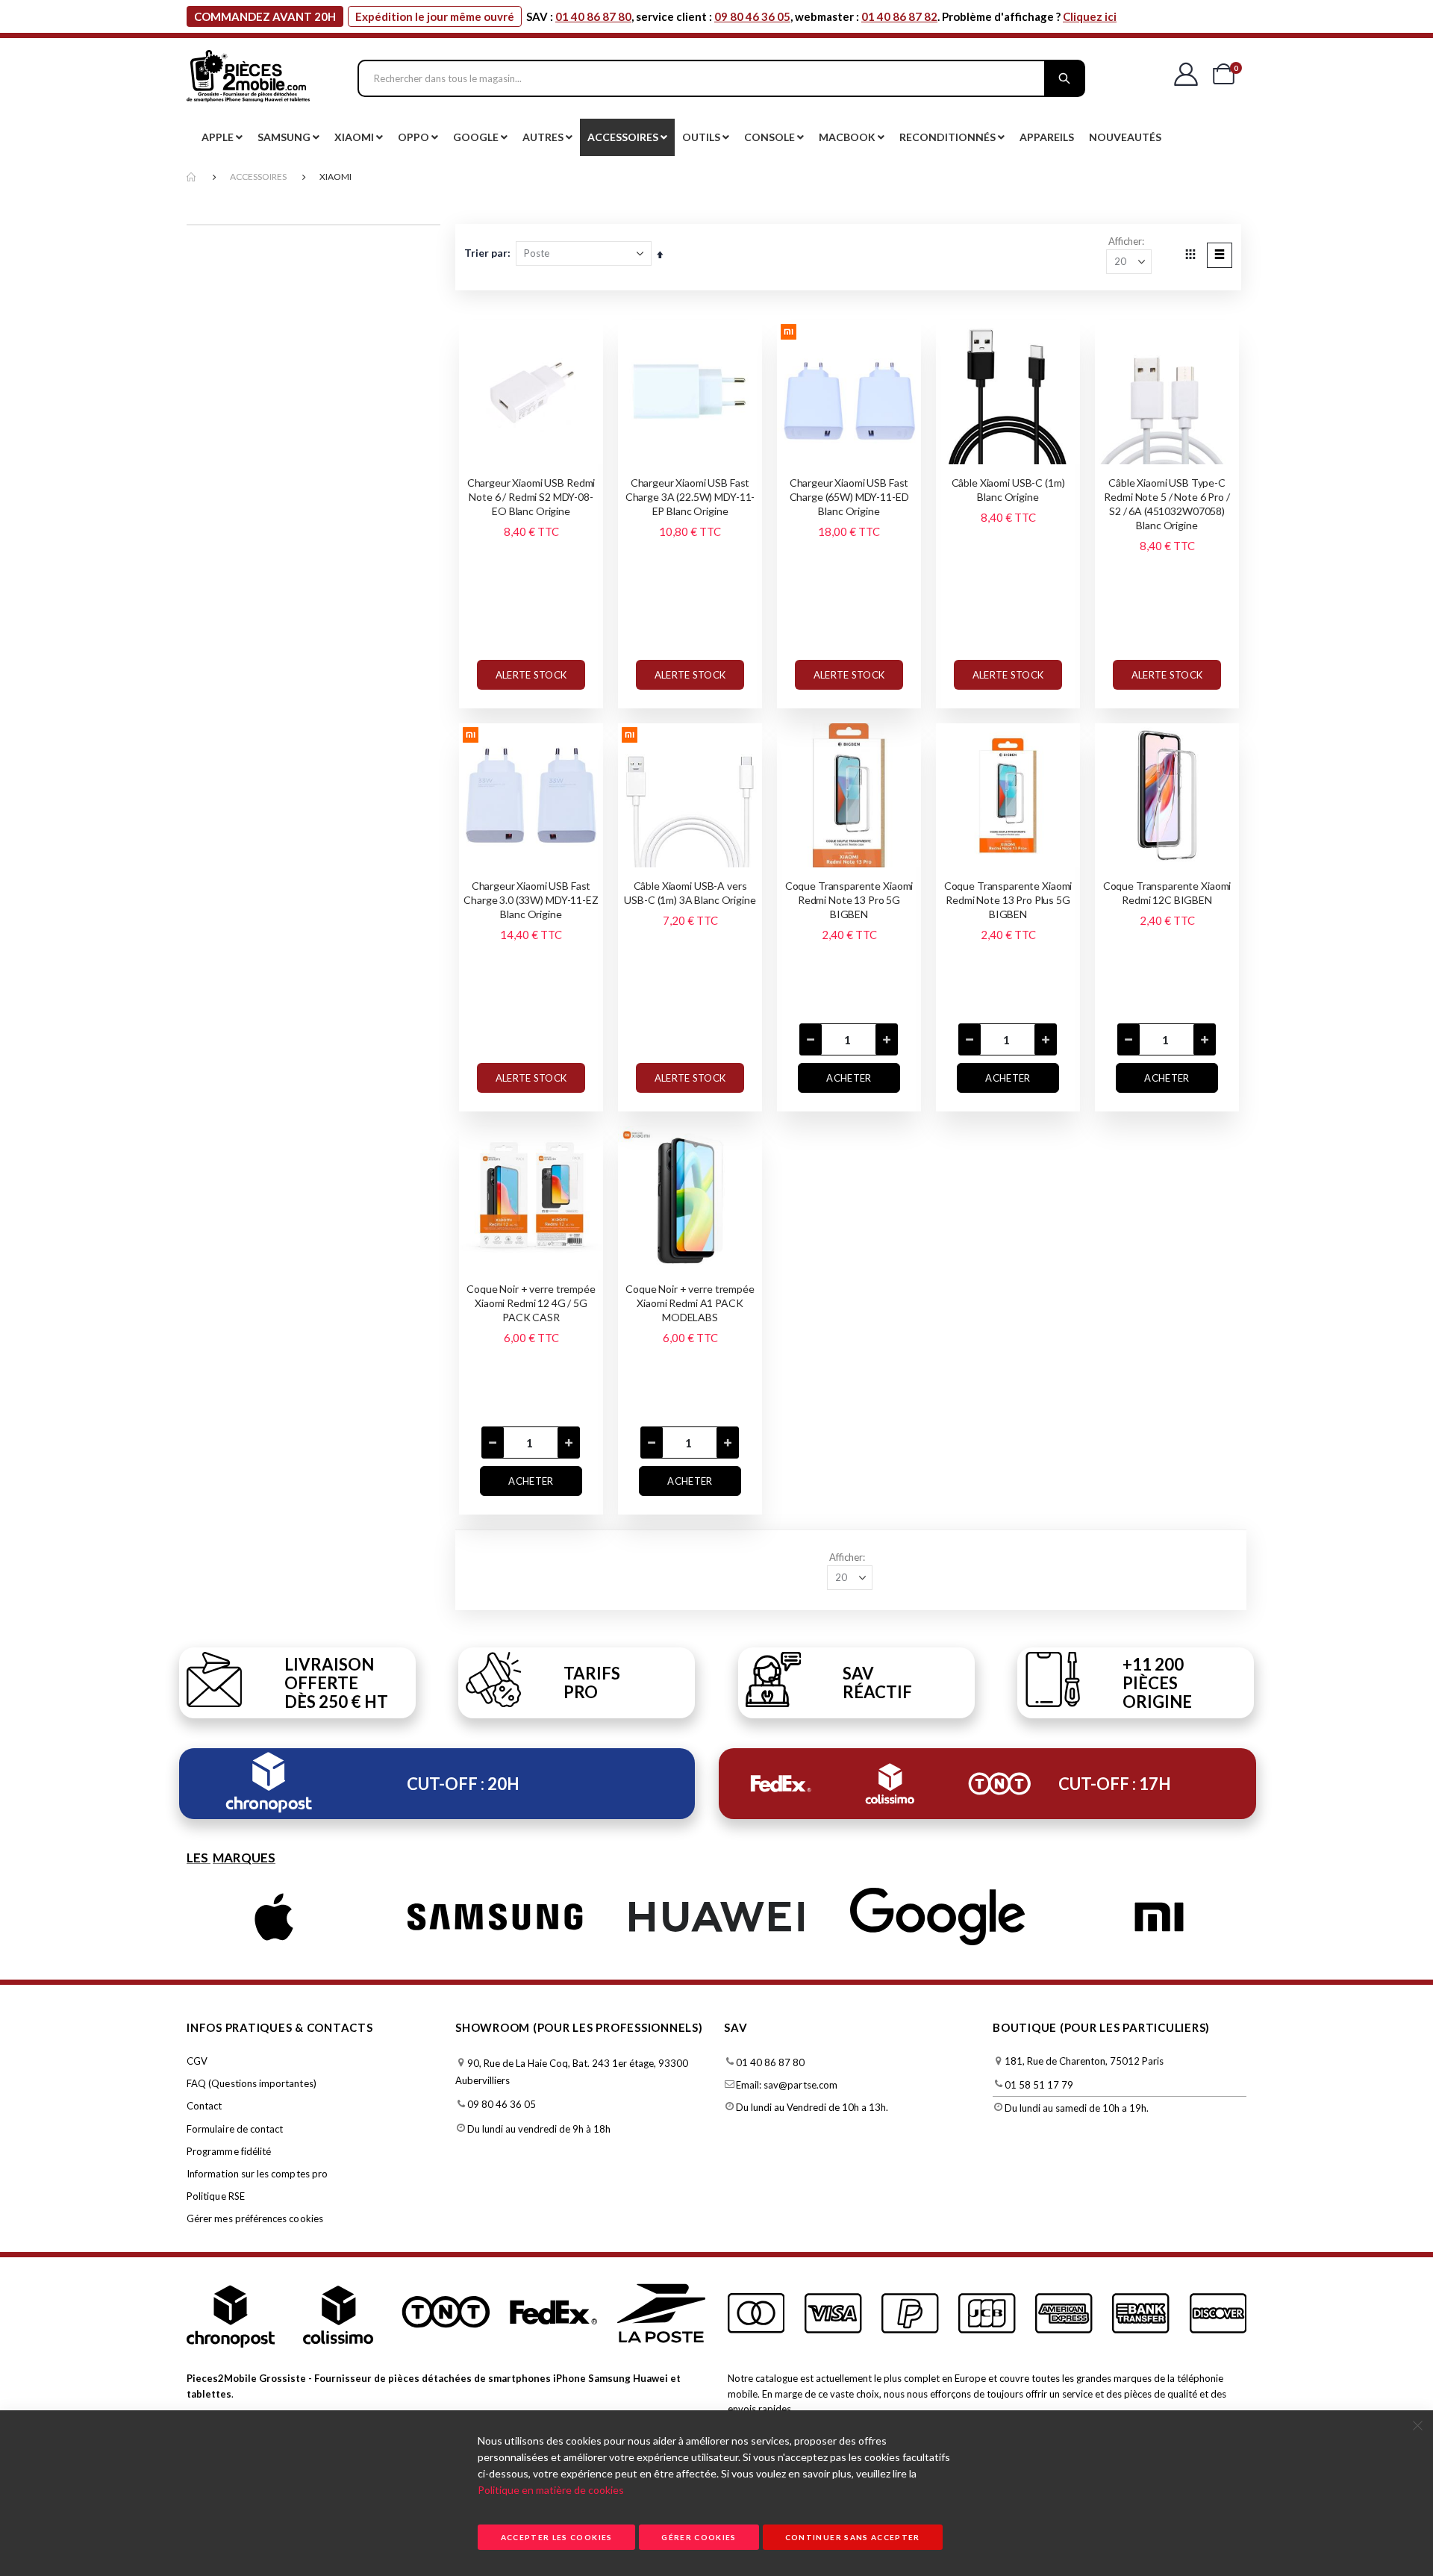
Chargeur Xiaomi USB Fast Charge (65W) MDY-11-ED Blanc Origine (849, 497)
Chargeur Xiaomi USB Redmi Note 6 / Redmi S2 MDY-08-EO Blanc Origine (531, 497)
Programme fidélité (229, 2151)
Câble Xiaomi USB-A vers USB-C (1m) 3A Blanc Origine (690, 893)
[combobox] (721, 78)
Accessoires (258, 177)
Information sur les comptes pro (257, 2174)
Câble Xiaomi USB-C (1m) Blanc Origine (1008, 490)
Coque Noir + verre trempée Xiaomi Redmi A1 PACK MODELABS (690, 1303)
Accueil (192, 177)
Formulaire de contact (235, 2129)
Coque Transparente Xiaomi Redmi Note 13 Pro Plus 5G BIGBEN (1008, 900)
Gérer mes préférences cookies (255, 2218)
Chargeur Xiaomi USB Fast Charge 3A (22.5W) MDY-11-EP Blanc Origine (690, 497)
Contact (204, 2106)
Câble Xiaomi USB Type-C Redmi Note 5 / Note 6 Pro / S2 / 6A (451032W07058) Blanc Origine (1167, 504)
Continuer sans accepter (853, 2537)
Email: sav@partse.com (787, 2085)
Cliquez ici (1090, 16)
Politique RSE (216, 2196)
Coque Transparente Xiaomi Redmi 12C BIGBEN (1167, 893)
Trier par (486, 253)
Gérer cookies (699, 2537)
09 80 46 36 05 (752, 16)
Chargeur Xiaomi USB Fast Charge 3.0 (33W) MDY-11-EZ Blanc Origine (531, 900)
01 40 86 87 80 (593, 16)
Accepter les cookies (557, 2537)
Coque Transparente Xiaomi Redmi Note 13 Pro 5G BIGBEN (849, 900)
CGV (197, 2061)
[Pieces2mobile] (248, 78)
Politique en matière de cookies (551, 2490)
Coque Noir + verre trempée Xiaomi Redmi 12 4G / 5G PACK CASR (531, 1303)
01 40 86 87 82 (899, 16)
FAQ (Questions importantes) (252, 2083)
